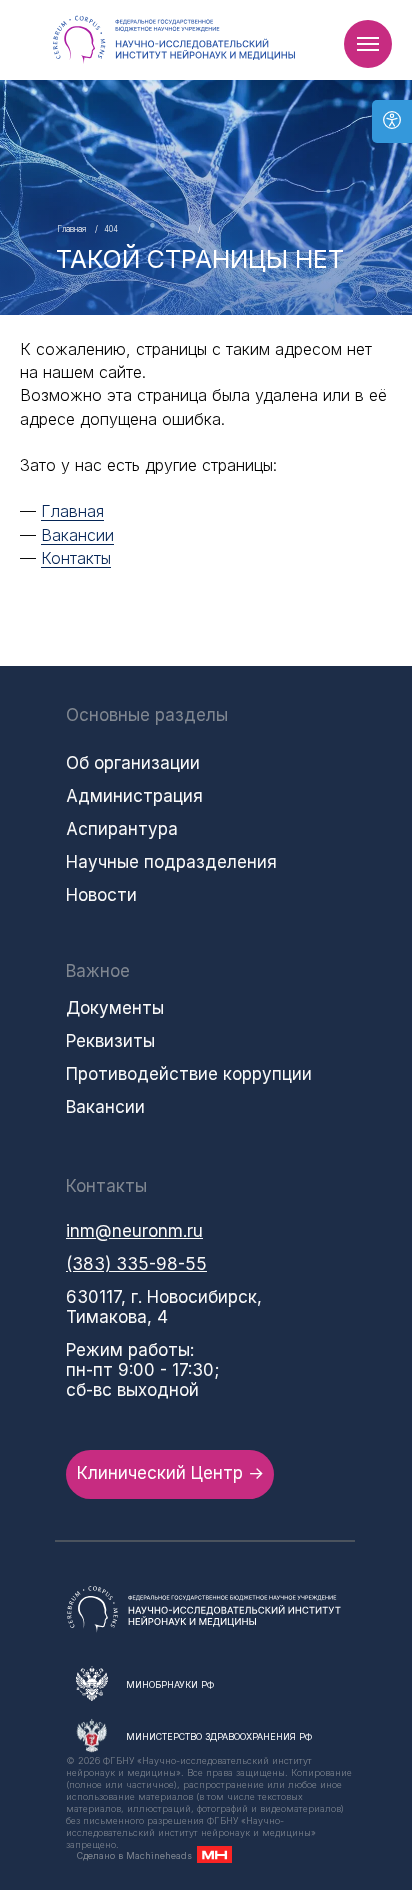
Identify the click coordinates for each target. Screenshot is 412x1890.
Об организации (133, 763)
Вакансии (77, 535)
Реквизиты (110, 1041)
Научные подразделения (171, 862)
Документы (115, 1008)
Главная (71, 229)
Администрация (134, 796)
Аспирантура (122, 829)
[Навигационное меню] (368, 44)
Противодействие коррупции (189, 1074)
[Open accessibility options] (392, 121)
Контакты (76, 558)
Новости (101, 895)
